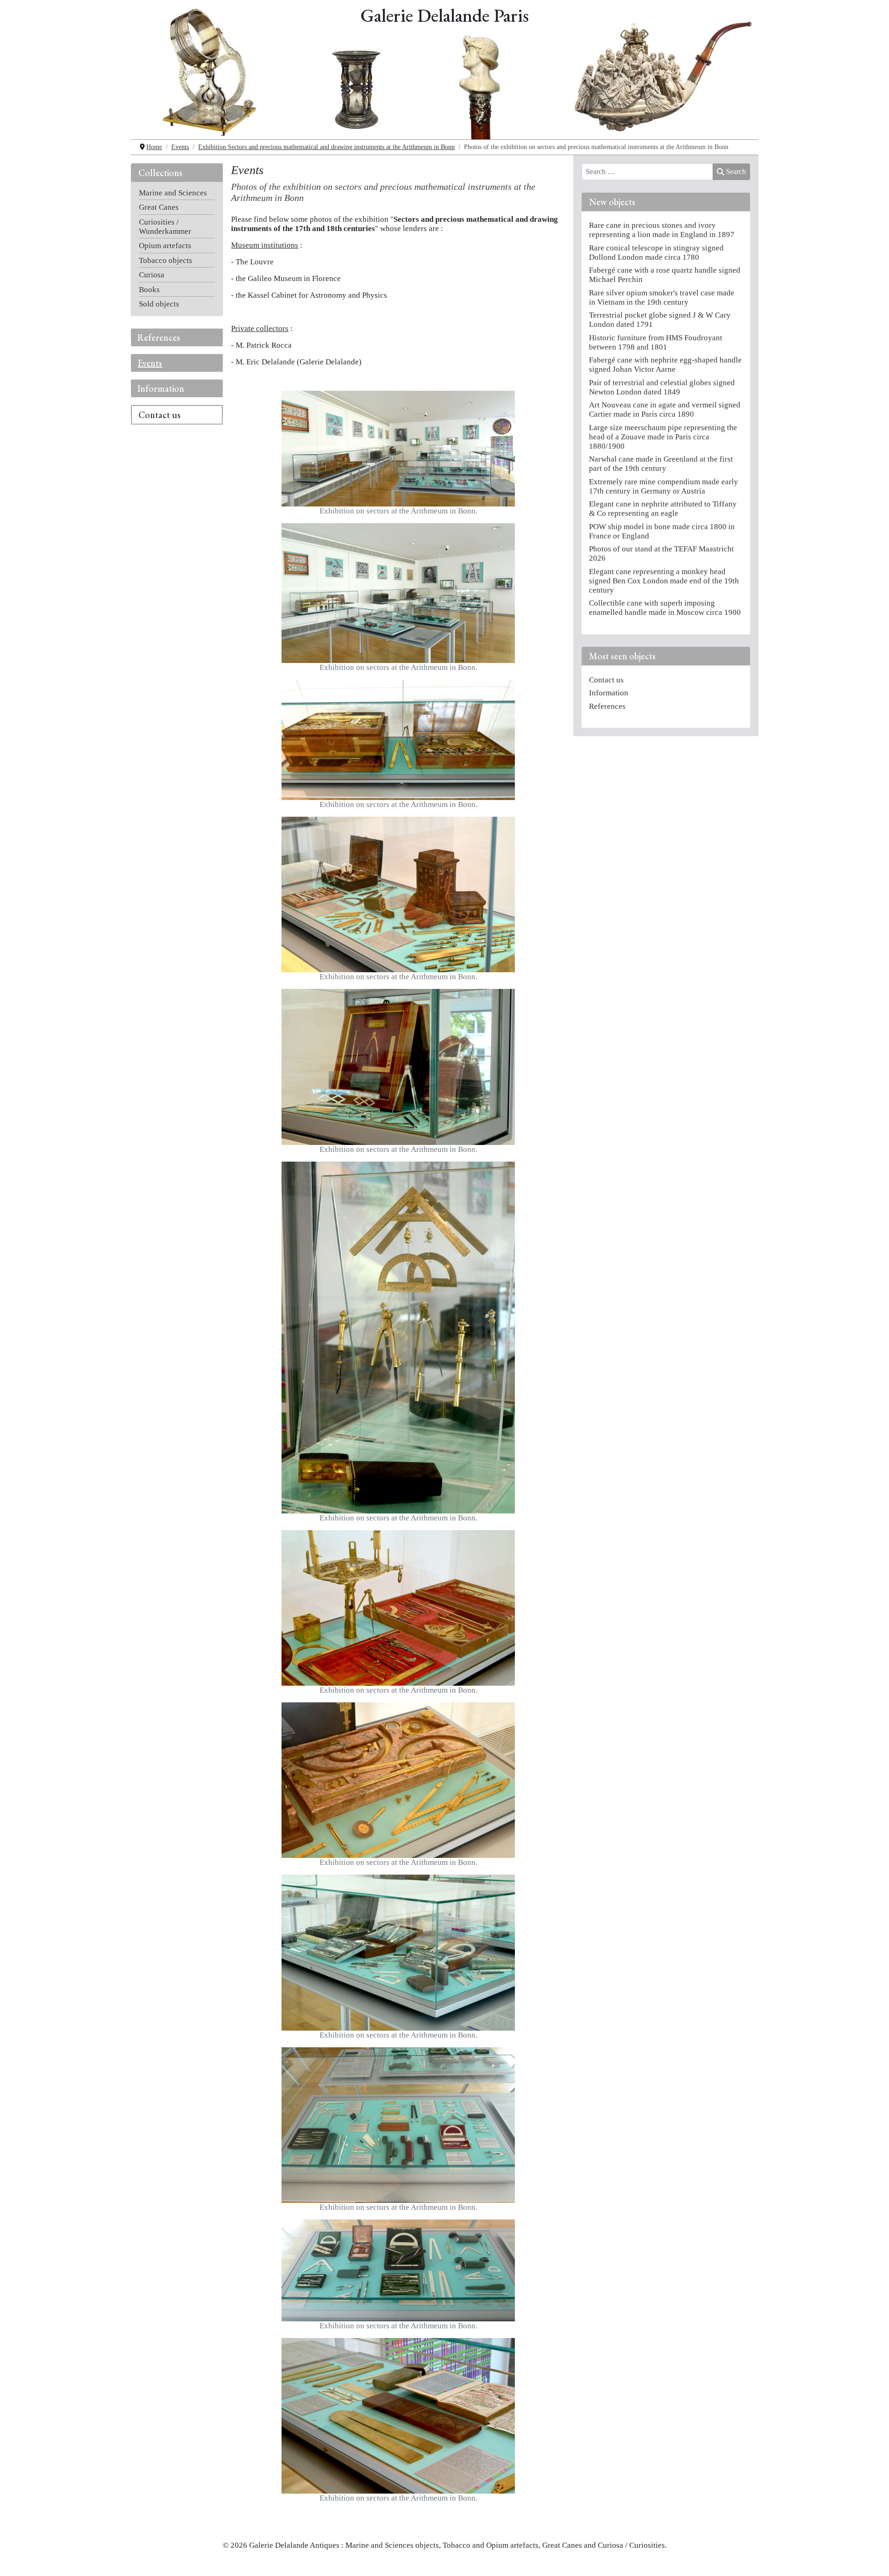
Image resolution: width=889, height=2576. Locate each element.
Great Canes (159, 207)
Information (161, 388)
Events (150, 363)
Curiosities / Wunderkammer (165, 227)
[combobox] (648, 172)
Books (149, 290)
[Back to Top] (872, 2560)
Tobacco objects (166, 260)
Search (736, 172)
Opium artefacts (165, 246)
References (159, 338)
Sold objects (159, 304)
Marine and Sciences (173, 193)
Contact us (160, 415)
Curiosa (152, 275)
